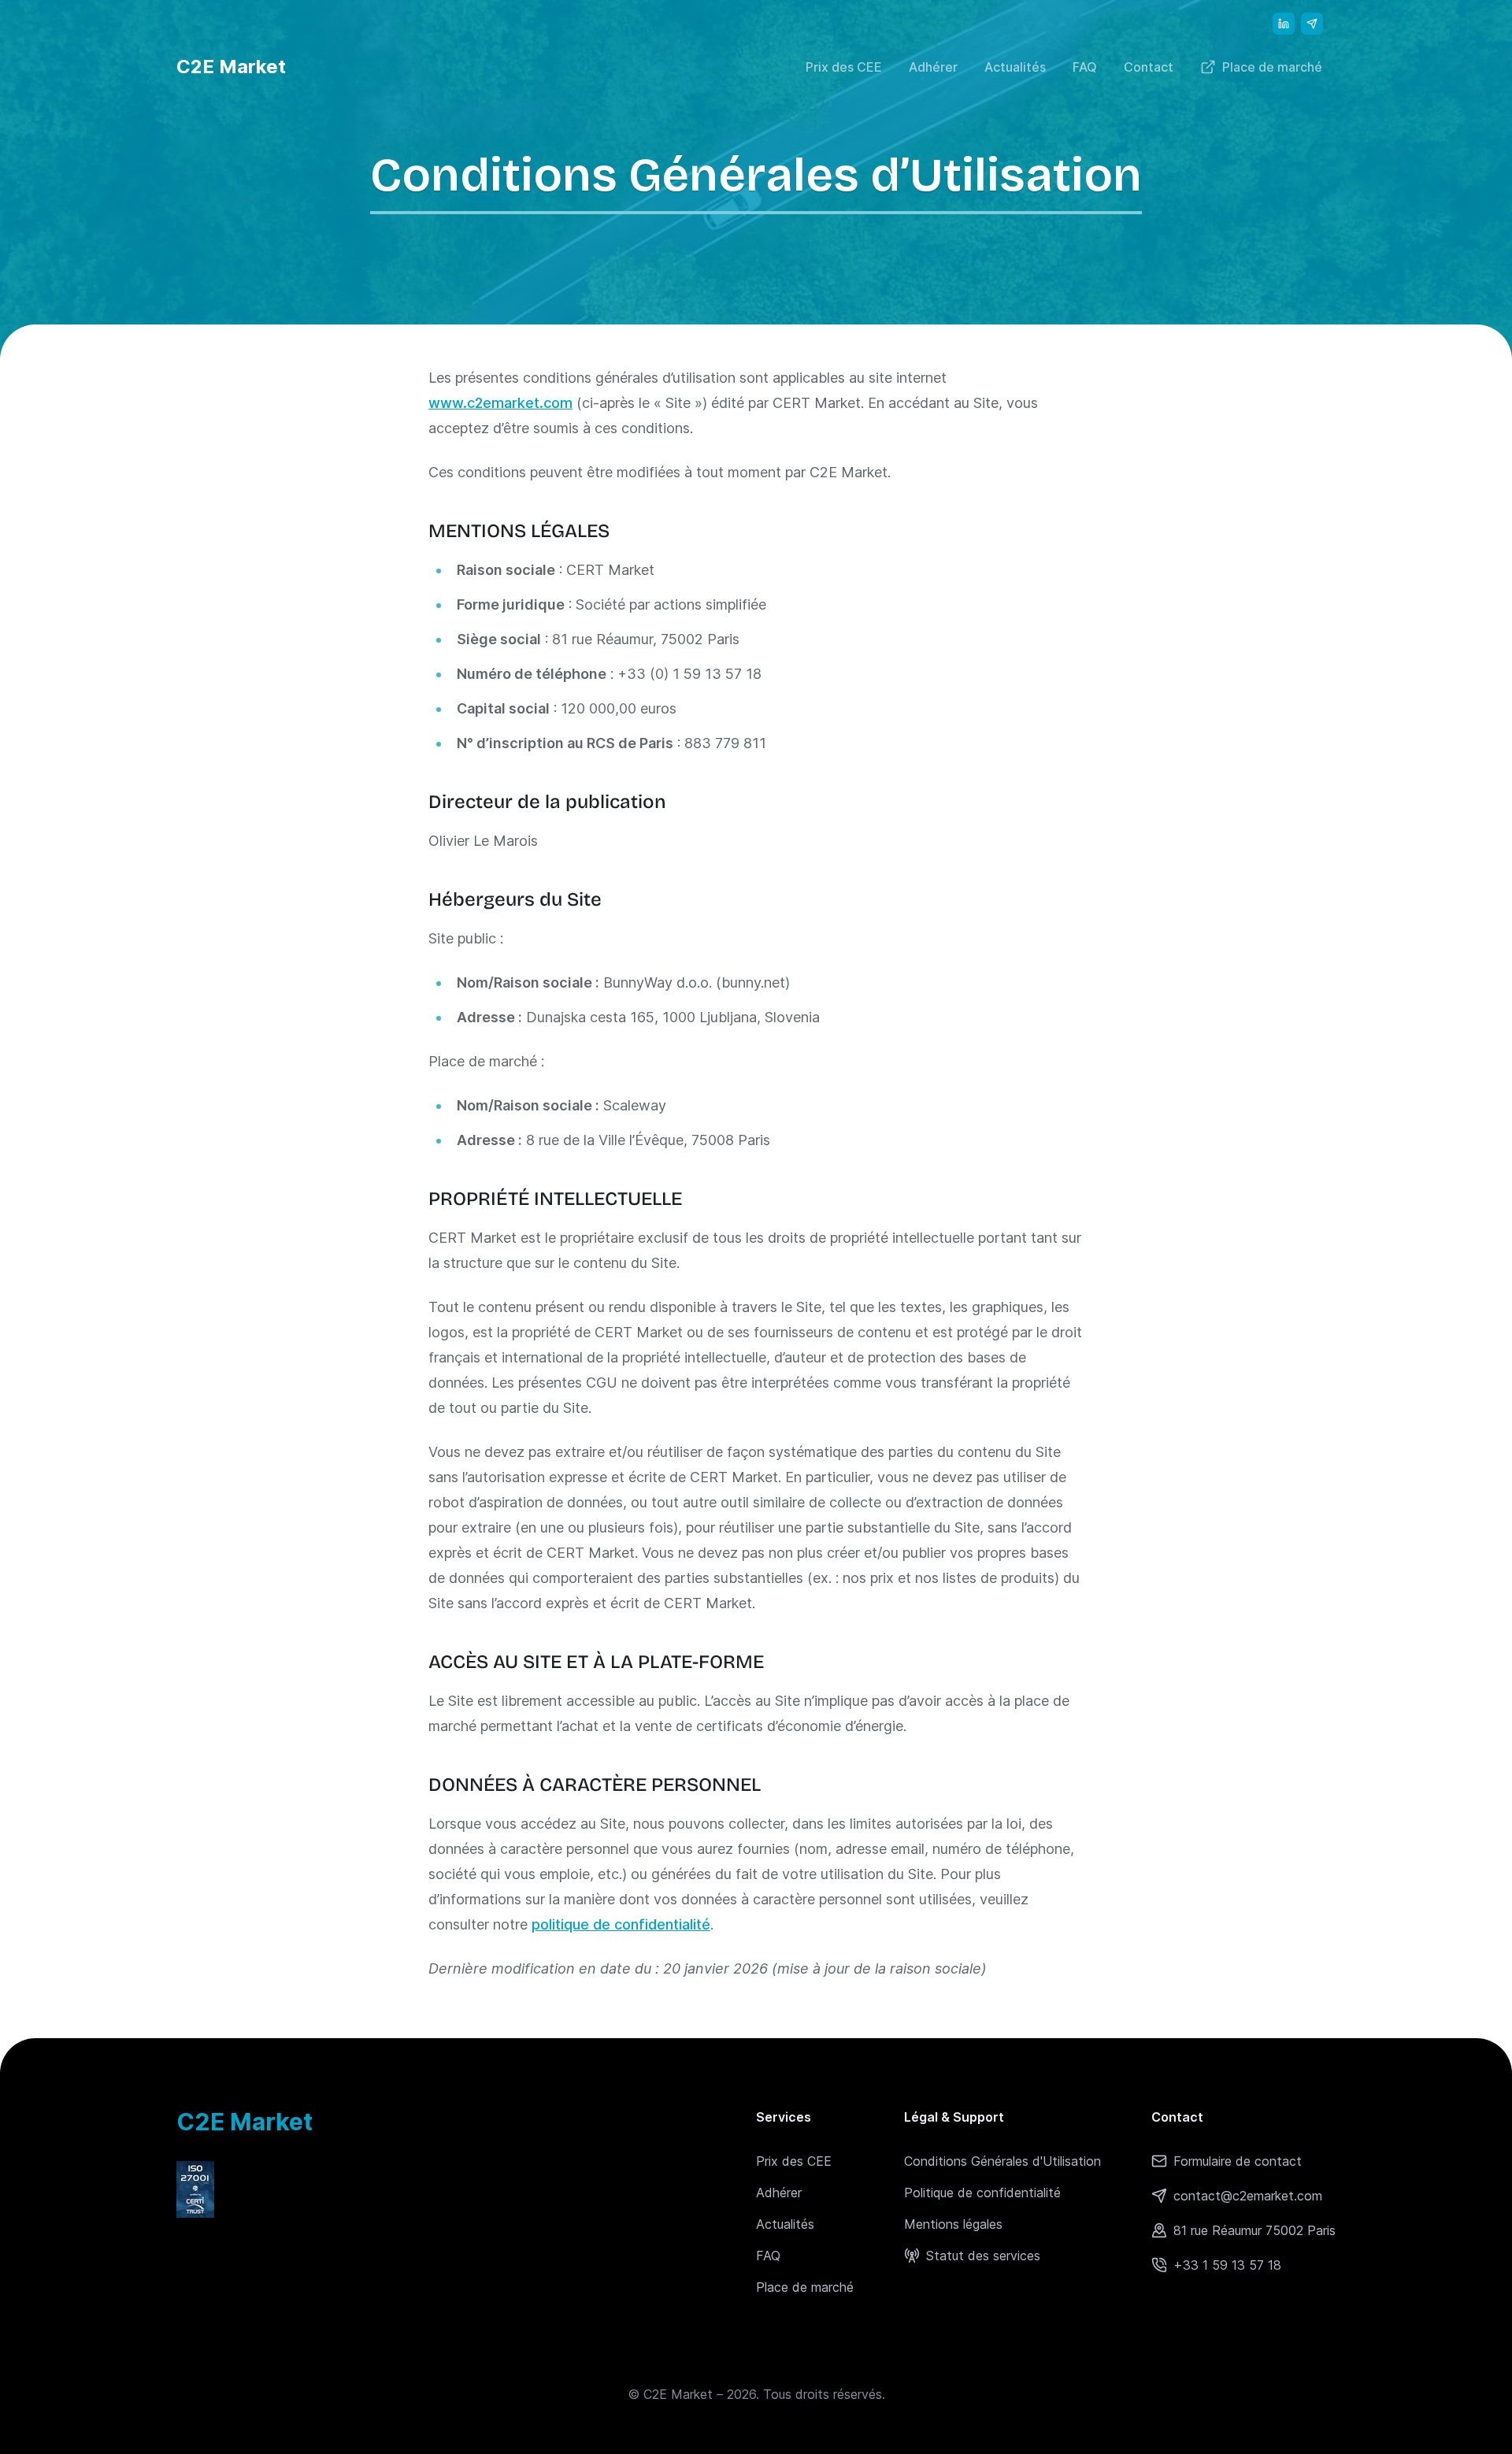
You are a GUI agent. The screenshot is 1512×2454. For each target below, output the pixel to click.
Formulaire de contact (1238, 2161)
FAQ (1085, 67)
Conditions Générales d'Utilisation (1002, 2161)
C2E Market (231, 67)
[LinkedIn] (1284, 24)
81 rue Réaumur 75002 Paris (1254, 2230)
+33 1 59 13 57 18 (1227, 2265)
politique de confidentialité (621, 1924)
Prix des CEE (844, 67)
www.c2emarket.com (500, 403)
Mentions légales (953, 2224)
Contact (1149, 67)
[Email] (1312, 24)
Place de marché (1272, 67)
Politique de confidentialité (982, 2193)
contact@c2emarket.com (1248, 2196)
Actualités (1015, 67)
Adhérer (933, 67)
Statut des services (983, 2256)
